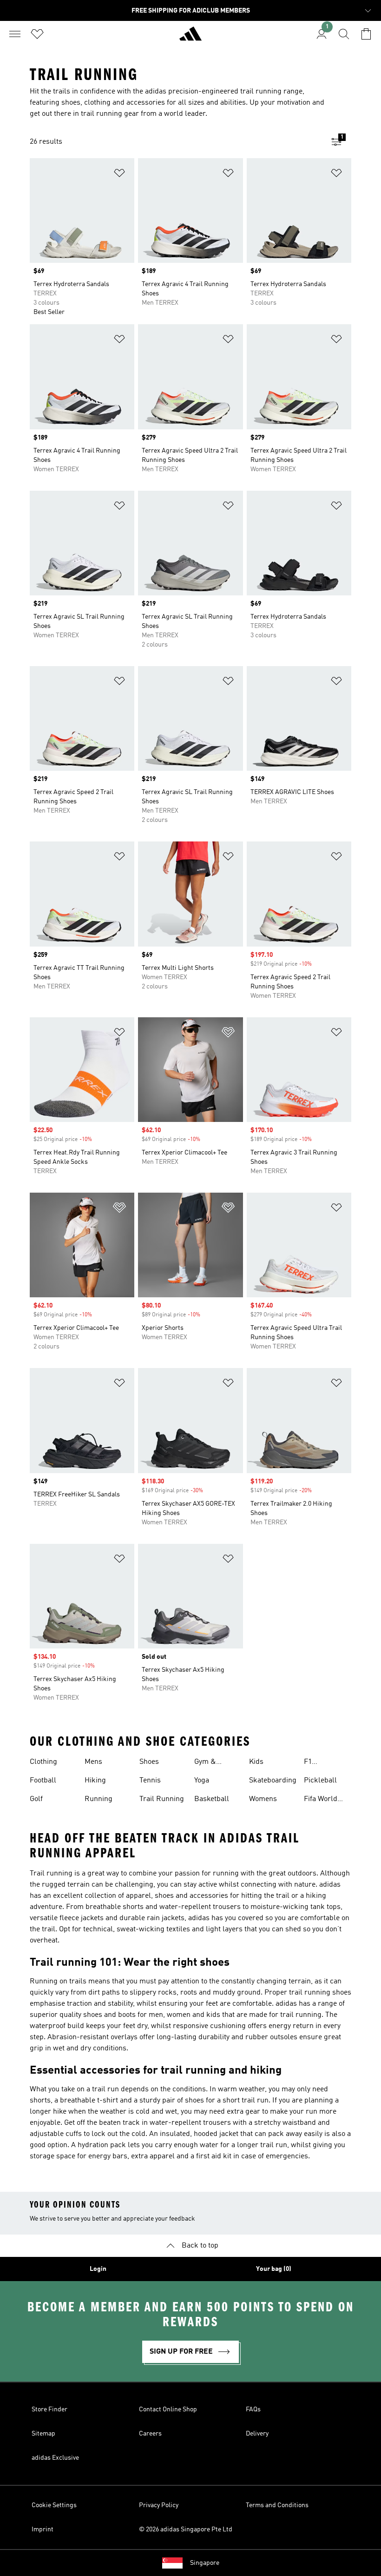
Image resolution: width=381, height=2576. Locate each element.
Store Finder (49, 2409)
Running (99, 1799)
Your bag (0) (274, 2269)
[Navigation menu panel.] (15, 34)
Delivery (257, 2434)
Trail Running (162, 1799)
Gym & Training (208, 1763)
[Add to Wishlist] (119, 175)
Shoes (149, 1762)
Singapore (205, 2563)
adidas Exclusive (55, 2458)
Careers (150, 2434)
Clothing (43, 1762)
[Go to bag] (366, 34)
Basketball (212, 1799)
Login (98, 2269)
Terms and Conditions (277, 2505)
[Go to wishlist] (37, 34)
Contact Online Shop (168, 2409)
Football (43, 1781)
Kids (256, 1762)
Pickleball (320, 1781)
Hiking (95, 1781)
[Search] (344, 34)
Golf (36, 1799)
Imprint (43, 2529)
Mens (93, 1762)
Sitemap (43, 2434)
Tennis (150, 1781)
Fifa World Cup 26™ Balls (328, 1800)
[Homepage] (190, 38)
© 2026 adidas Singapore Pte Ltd (186, 2529)
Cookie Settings (54, 2505)
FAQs (253, 2409)
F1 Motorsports (324, 1763)
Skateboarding (273, 1781)
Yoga (202, 1781)
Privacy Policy (159, 2505)
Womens (263, 1799)
